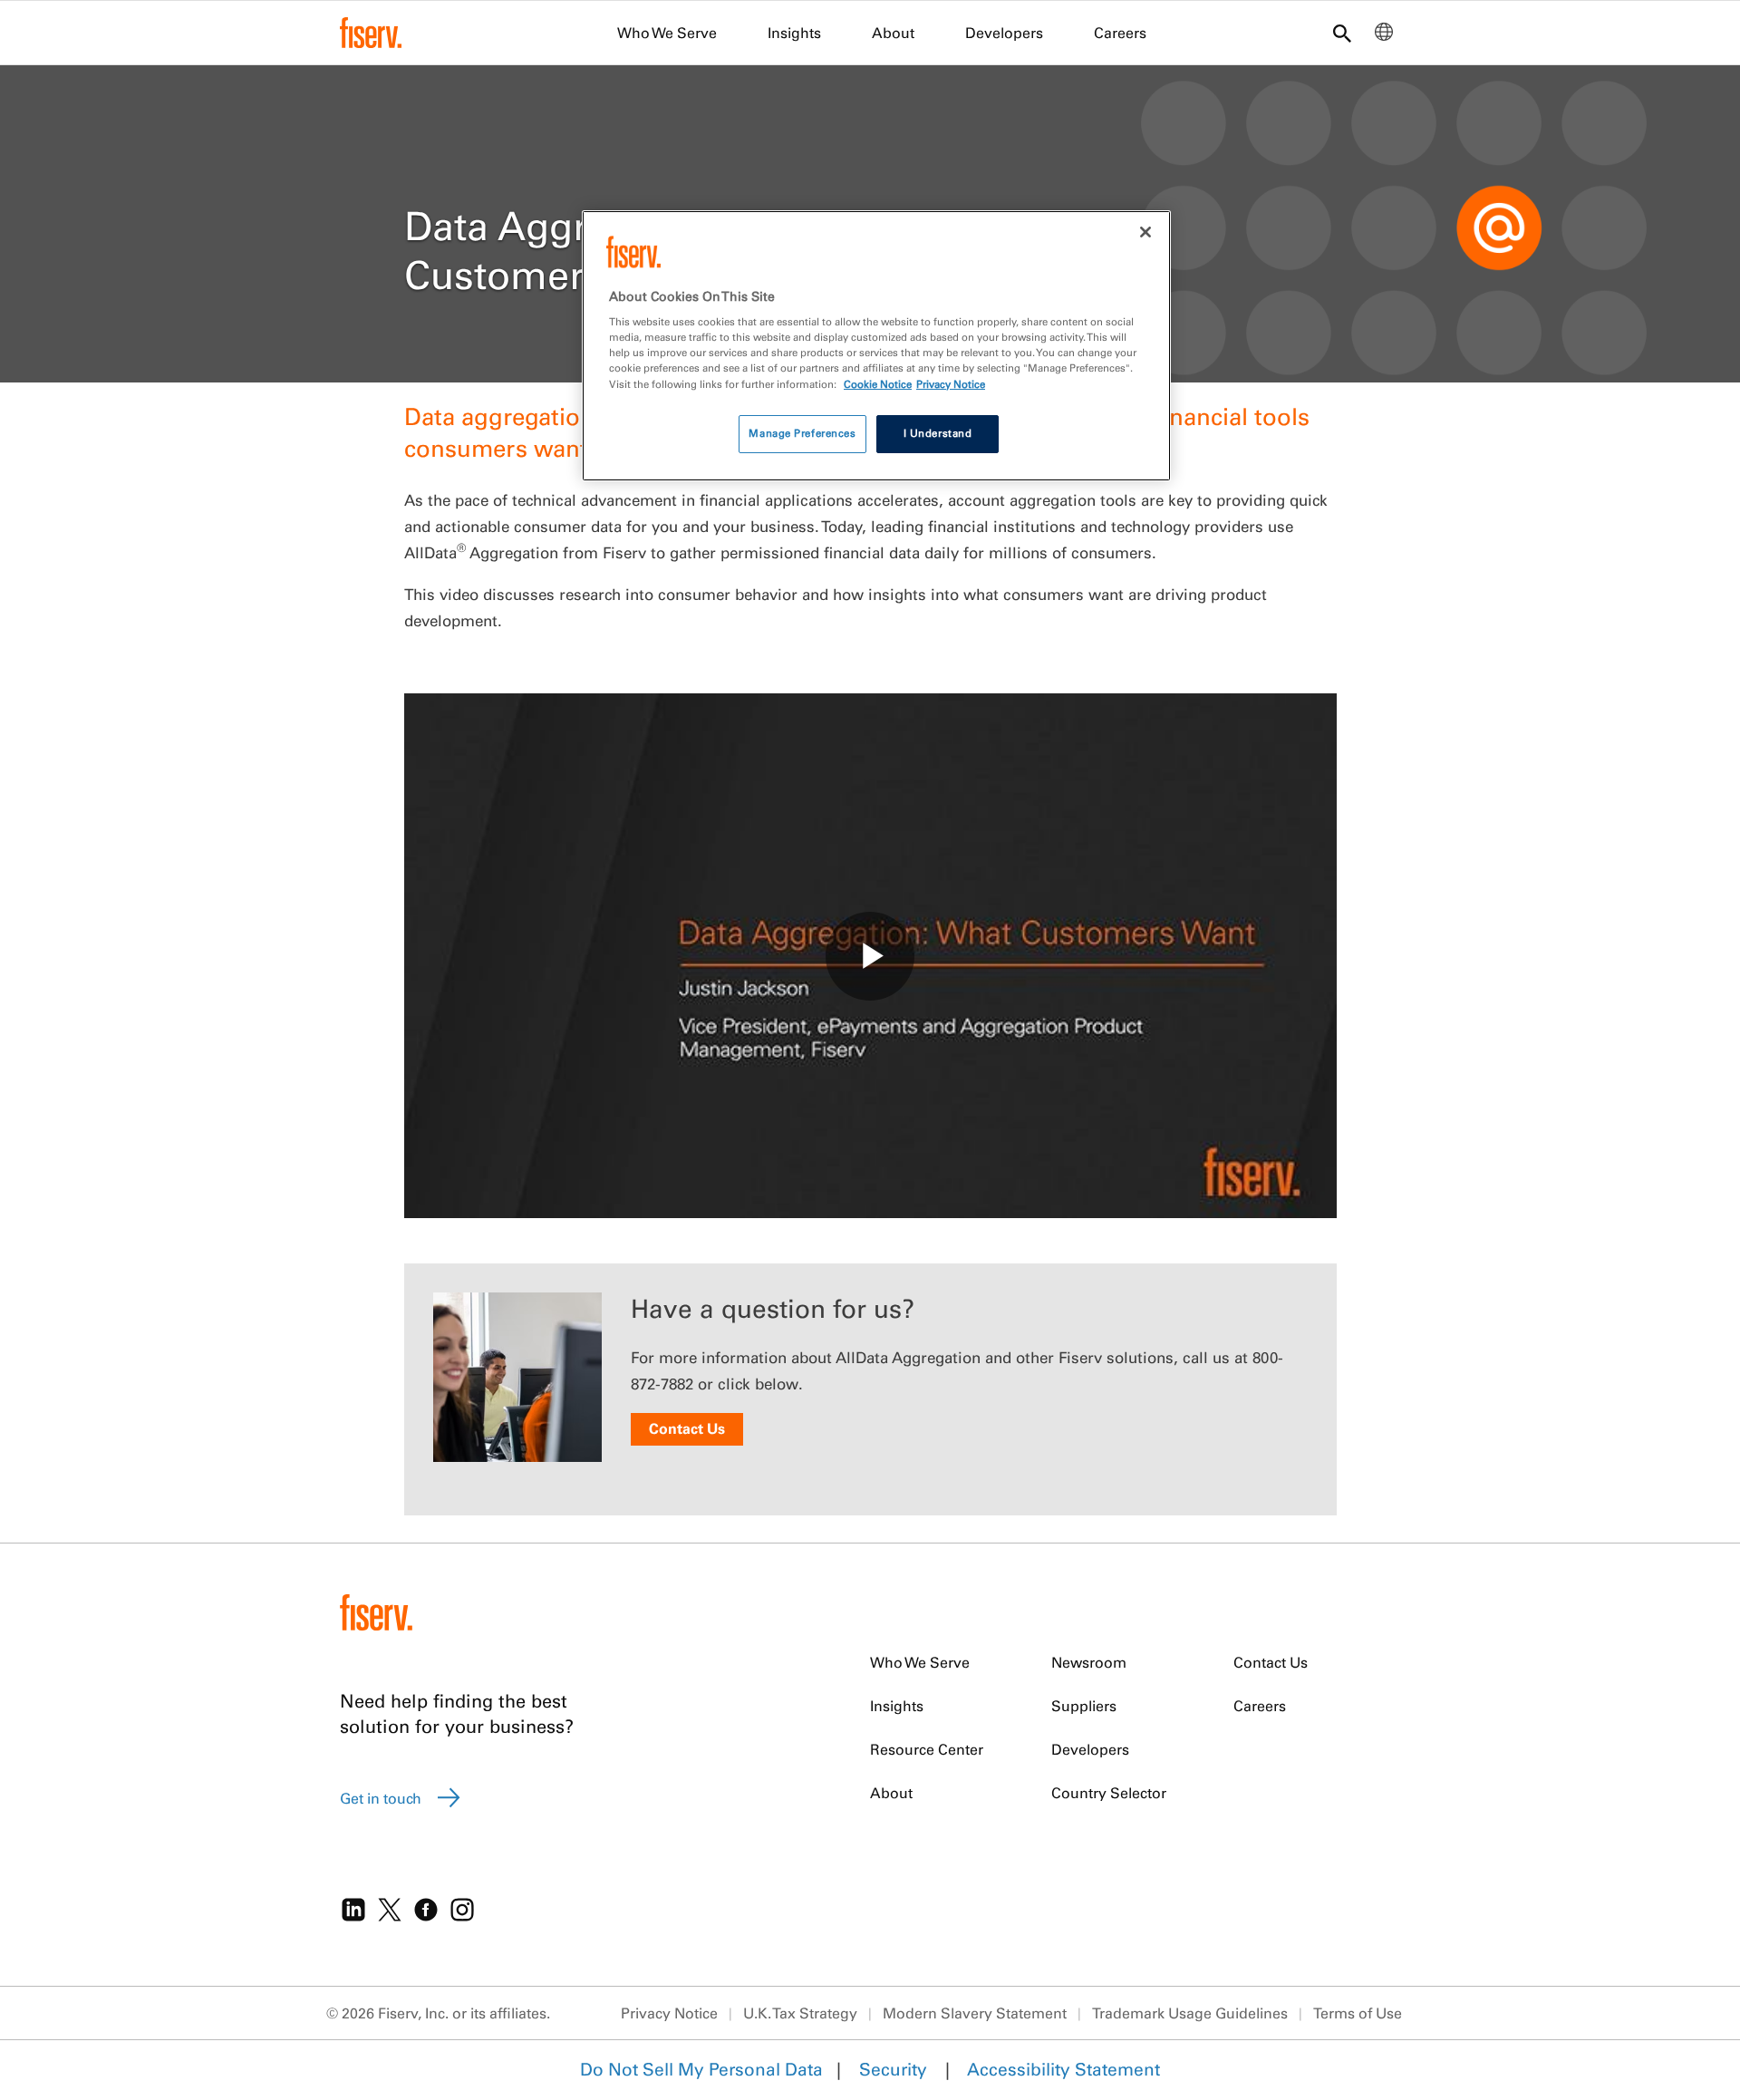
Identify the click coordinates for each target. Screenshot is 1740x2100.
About (893, 33)
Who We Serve (667, 33)
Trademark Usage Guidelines (1190, 2013)
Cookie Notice (878, 384)
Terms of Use (1358, 2013)
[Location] (1384, 36)
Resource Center (927, 1749)
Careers (1120, 33)
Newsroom (1089, 1662)
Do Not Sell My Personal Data (701, 2069)
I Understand (938, 433)
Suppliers (1084, 1706)
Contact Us (687, 1428)
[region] (876, 346)
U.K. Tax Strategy (800, 2013)
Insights (794, 33)
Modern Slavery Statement (975, 2013)
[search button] (1342, 35)
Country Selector (1109, 1793)
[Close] (1145, 232)
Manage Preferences (802, 433)
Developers (1004, 33)
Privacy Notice (669, 2013)
